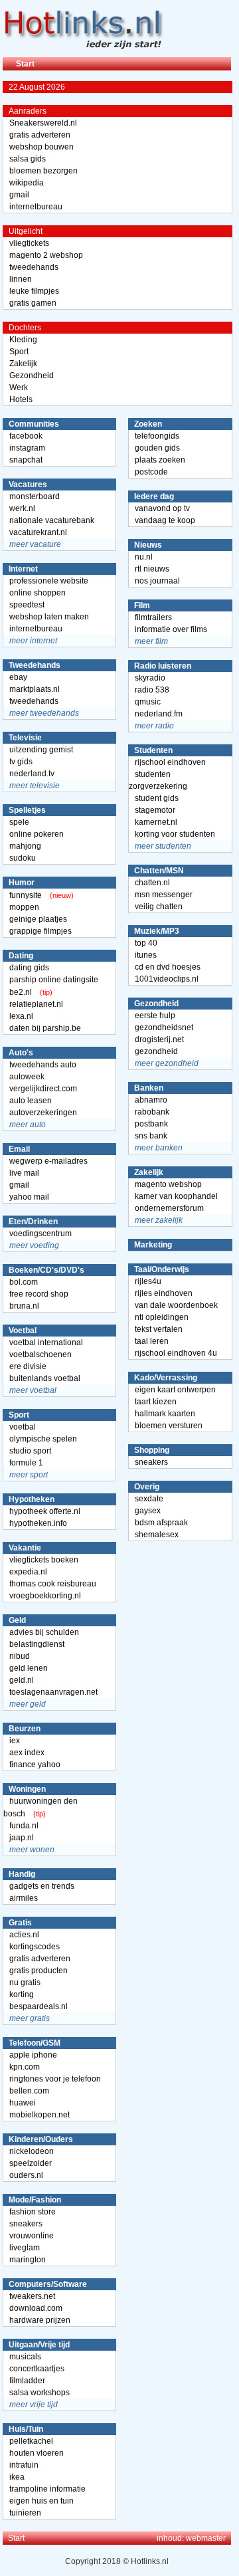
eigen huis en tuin (41, 2501)
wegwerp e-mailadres (48, 1161)
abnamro (151, 1100)
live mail (24, 1173)
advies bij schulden (44, 1632)
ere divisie (28, 1366)
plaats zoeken (160, 460)
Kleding (23, 340)
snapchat (26, 460)
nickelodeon (32, 2151)
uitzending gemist (41, 750)
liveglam (25, 2248)
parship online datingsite (54, 980)
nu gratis (25, 1983)
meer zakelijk (159, 1220)
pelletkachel (31, 2441)
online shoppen (38, 593)
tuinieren (25, 2513)
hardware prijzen (40, 2320)
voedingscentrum (40, 1234)
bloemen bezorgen (43, 171)
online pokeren (37, 834)
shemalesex (157, 1535)
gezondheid (156, 1051)
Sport (19, 352)
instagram (27, 448)
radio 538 (152, 690)
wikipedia (27, 183)
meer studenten (163, 846)
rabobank (152, 1112)
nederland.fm (159, 714)
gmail (19, 195)
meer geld (28, 1704)
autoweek (27, 1077)
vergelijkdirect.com (43, 1089)
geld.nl (22, 1680)
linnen (21, 279)
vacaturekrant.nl (38, 532)
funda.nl (24, 1826)
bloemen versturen (169, 1426)
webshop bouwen (41, 147)
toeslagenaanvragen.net (53, 1692)
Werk (19, 387)
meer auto (28, 1125)
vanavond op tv (162, 508)
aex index (27, 1753)
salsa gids (28, 159)
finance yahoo (35, 1765)
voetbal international (46, 1342)
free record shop (39, 1294)
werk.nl (22, 508)
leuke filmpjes (34, 291)
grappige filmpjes (40, 931)
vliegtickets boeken (44, 1560)
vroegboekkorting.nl (45, 1596)
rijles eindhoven (164, 1293)
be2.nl (21, 992)
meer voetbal (33, 1390)
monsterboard (35, 496)
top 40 (146, 943)
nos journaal (157, 581)
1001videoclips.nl (167, 979)
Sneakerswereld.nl (43, 123)
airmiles (24, 1898)
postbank (151, 1124)
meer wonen (32, 1850)
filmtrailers (153, 617)
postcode (151, 472)
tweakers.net (32, 2296)
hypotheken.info (38, 1523)
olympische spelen (43, 1439)
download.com (36, 2308)
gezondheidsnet (164, 1027)
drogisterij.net (159, 1039)
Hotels (21, 399)
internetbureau (36, 207)
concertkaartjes (37, 2369)
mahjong (25, 846)
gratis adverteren (40, 135)
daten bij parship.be (45, 1028)
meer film (151, 641)
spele (19, 822)
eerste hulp (155, 1016)
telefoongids (157, 436)
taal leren (152, 1341)
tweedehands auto (43, 1065)
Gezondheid (32, 376)
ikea (17, 2477)
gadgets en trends (42, 1886)
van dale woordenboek (176, 1305)
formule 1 (26, 1463)
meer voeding (34, 1245)
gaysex (148, 1511)
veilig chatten (159, 907)
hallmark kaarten (165, 1414)
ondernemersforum (169, 1208)
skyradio (150, 678)
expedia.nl (28, 1572)
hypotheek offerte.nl (45, 1511)
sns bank (151, 1136)
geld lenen (29, 1668)
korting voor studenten (175, 834)
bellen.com (29, 2091)
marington (28, 2260)
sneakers (26, 2224)
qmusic (148, 702)
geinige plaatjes (38, 919)
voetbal (23, 1427)
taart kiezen (156, 1402)
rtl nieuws (152, 569)
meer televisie (35, 786)
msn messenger (164, 895)
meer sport (29, 1475)
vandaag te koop (165, 520)
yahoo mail (29, 1197)
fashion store (33, 2212)
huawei (23, 2103)
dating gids (29, 968)
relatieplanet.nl (36, 1004)
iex (15, 1741)
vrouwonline (32, 2236)
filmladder (27, 2381)
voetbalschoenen (40, 1354)
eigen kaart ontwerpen (175, 1390)
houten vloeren (37, 2453)
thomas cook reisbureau (53, 1584)
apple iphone (33, 2055)
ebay (18, 677)
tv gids (21, 762)
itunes (146, 955)
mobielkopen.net (40, 2115)
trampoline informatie (47, 2489)
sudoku (23, 858)
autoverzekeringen (43, 1113)
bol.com (24, 1282)
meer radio (154, 726)
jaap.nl (22, 1838)
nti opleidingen (162, 1317)
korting (22, 1994)
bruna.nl (24, 1306)
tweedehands (34, 267)
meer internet (33, 641)
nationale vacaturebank (52, 520)
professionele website (49, 581)
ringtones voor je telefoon (55, 2079)
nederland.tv (32, 774)
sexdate (149, 1499)
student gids (157, 798)
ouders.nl (26, 2175)
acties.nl (24, 1935)
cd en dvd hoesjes (168, 967)
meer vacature (35, 544)
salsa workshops (40, 2393)
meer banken (159, 1148)
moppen (24, 907)
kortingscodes (35, 1947)
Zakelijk (23, 364)
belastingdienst (37, 1644)
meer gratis (30, 2018)
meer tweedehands (44, 713)
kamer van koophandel (176, 1196)
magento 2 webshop (46, 255)
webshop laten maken (49, 617)
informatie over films (171, 629)
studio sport (30, 1451)
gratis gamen (33, 303)
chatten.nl (152, 883)
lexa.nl (21, 1016)
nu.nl (144, 557)
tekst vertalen (159, 1329)
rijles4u (148, 1281)
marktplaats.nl (35, 689)
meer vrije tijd (34, 2405)
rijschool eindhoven (170, 762)
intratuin (24, 2465)
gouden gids (157, 448)
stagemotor (155, 810)
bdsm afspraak (161, 1523)
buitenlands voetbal (45, 1378)
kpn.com (25, 2067)
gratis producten (39, 1971)
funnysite (26, 895)
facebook (26, 436)
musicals (25, 2357)
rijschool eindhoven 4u (176, 1353)
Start (25, 64)
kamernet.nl (156, 822)
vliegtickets (29, 243)
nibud (20, 1656)
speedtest (27, 605)
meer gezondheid (167, 1063)
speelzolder (31, 2163)
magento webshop (168, 1184)
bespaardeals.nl (39, 2006)
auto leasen (31, 1101)
